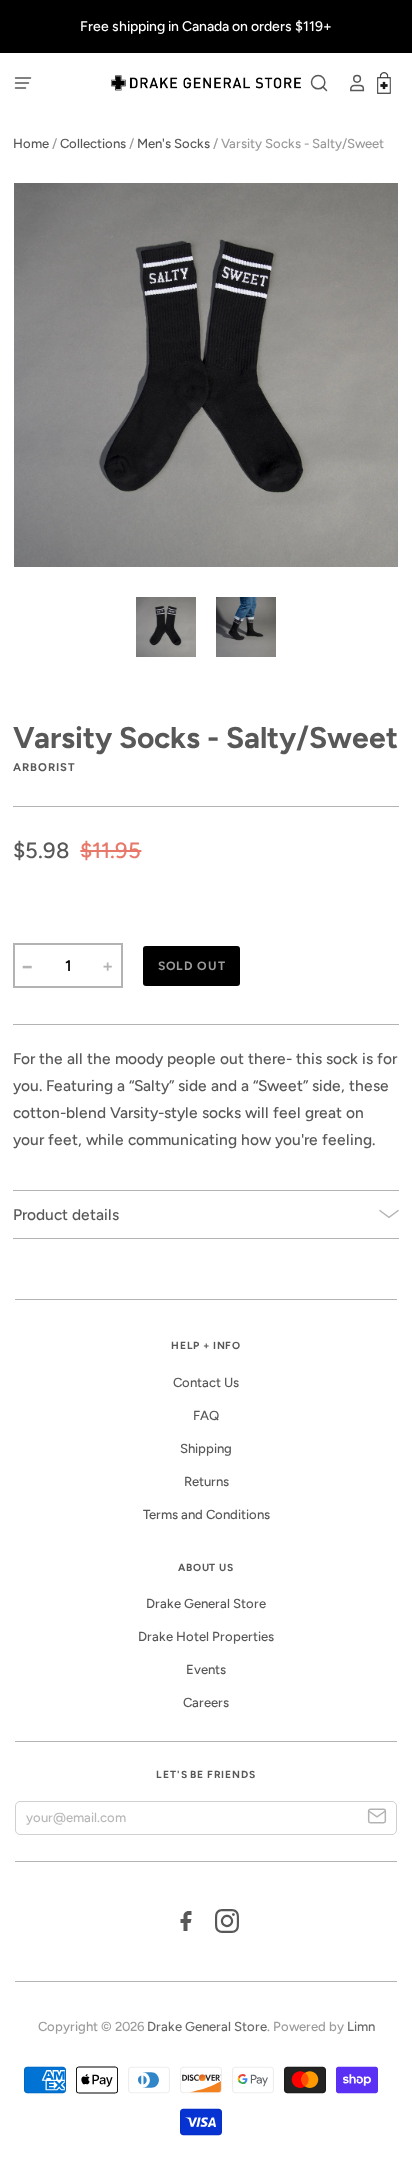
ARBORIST (44, 767)
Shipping (206, 1448)
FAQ (206, 1415)
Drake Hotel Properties (206, 1636)
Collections (93, 143)
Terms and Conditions (206, 1514)
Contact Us (206, 1382)
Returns (206, 1481)
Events (206, 1669)
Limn (361, 2026)
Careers (206, 1702)
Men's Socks (173, 143)
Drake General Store (206, 1603)
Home (31, 143)
